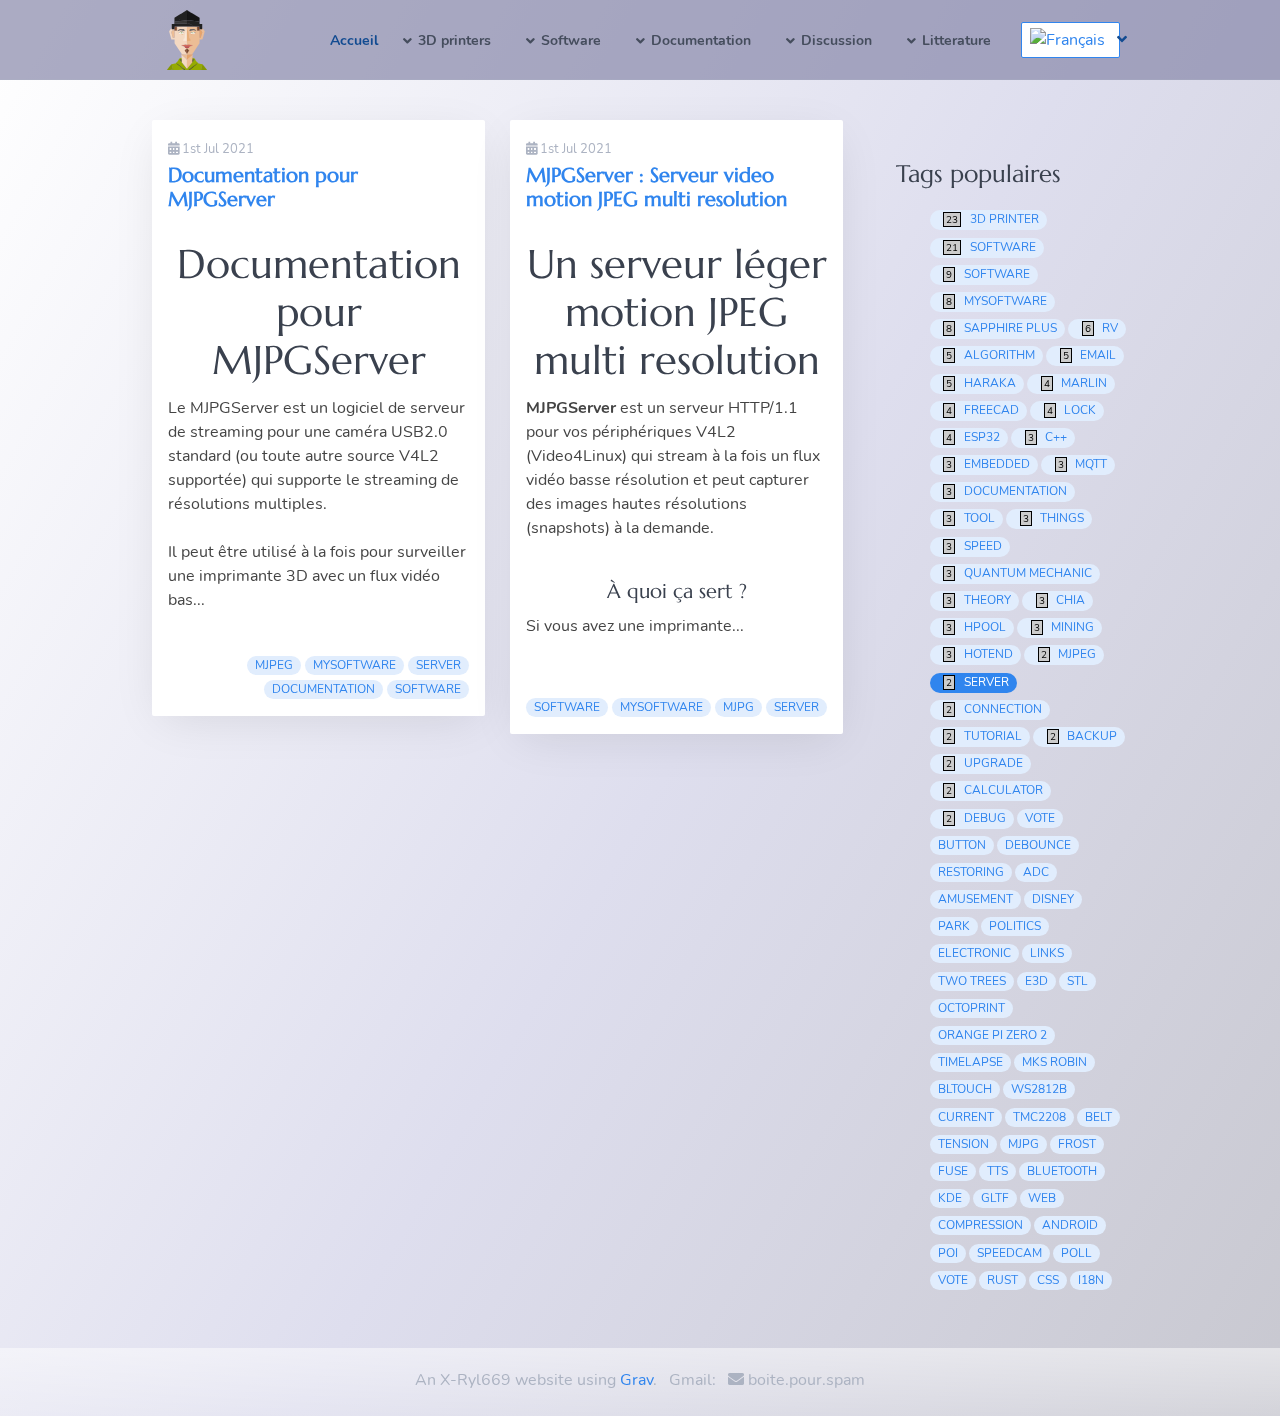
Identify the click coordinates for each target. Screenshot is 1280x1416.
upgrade (984, 763)
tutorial (984, 736)
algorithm (990, 355)
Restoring (971, 872)
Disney (1053, 899)
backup (1084, 736)
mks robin (1054, 1062)
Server (438, 665)
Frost (1077, 1144)
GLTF (995, 1198)
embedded (988, 464)
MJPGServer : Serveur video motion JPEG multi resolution (656, 187)
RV (1102, 328)
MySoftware (354, 665)
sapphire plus (1001, 328)
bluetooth (1062, 1171)
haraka (981, 383)
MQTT (1083, 464)
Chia (1062, 600)
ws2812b (1039, 1089)
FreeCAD (982, 410)
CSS (1048, 1280)
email (1090, 355)
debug (976, 818)
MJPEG (274, 665)
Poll (1076, 1253)
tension (963, 1144)
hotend (979, 654)
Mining (1064, 627)
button (962, 845)
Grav (636, 1380)
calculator (994, 790)
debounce (1038, 845)
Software (571, 40)
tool (970, 518)
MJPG (738, 707)
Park (954, 926)
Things (1054, 518)
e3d (1036, 981)
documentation (323, 689)
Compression (980, 1225)
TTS (997, 1171)
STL (1077, 981)
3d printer (992, 219)
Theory (978, 600)
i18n (1091, 1280)
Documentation (701, 40)
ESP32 (973, 437)
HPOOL (976, 627)
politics (1015, 926)
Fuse (953, 1171)
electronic (974, 953)
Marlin (1076, 383)
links (1047, 953)
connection (994, 709)
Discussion (836, 40)
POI (948, 1253)
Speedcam (1009, 1253)
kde (950, 1198)
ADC (1036, 872)
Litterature (956, 40)
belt (1098, 1117)
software (567, 707)
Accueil (354, 40)
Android (1070, 1225)
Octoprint (971, 1008)
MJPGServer (234, 408)
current (966, 1117)
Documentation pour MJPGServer (263, 187)
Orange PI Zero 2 (992, 1035)
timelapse (970, 1062)
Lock (1072, 410)
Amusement (975, 899)
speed (974, 546)
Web (1042, 1198)
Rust (1002, 1280)
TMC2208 (1039, 1117)
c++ (1048, 437)
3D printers (454, 40)
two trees (972, 981)
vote (1040, 818)
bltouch (965, 1089)
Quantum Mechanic (1019, 573)
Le (179, 408)
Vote (953, 1280)
